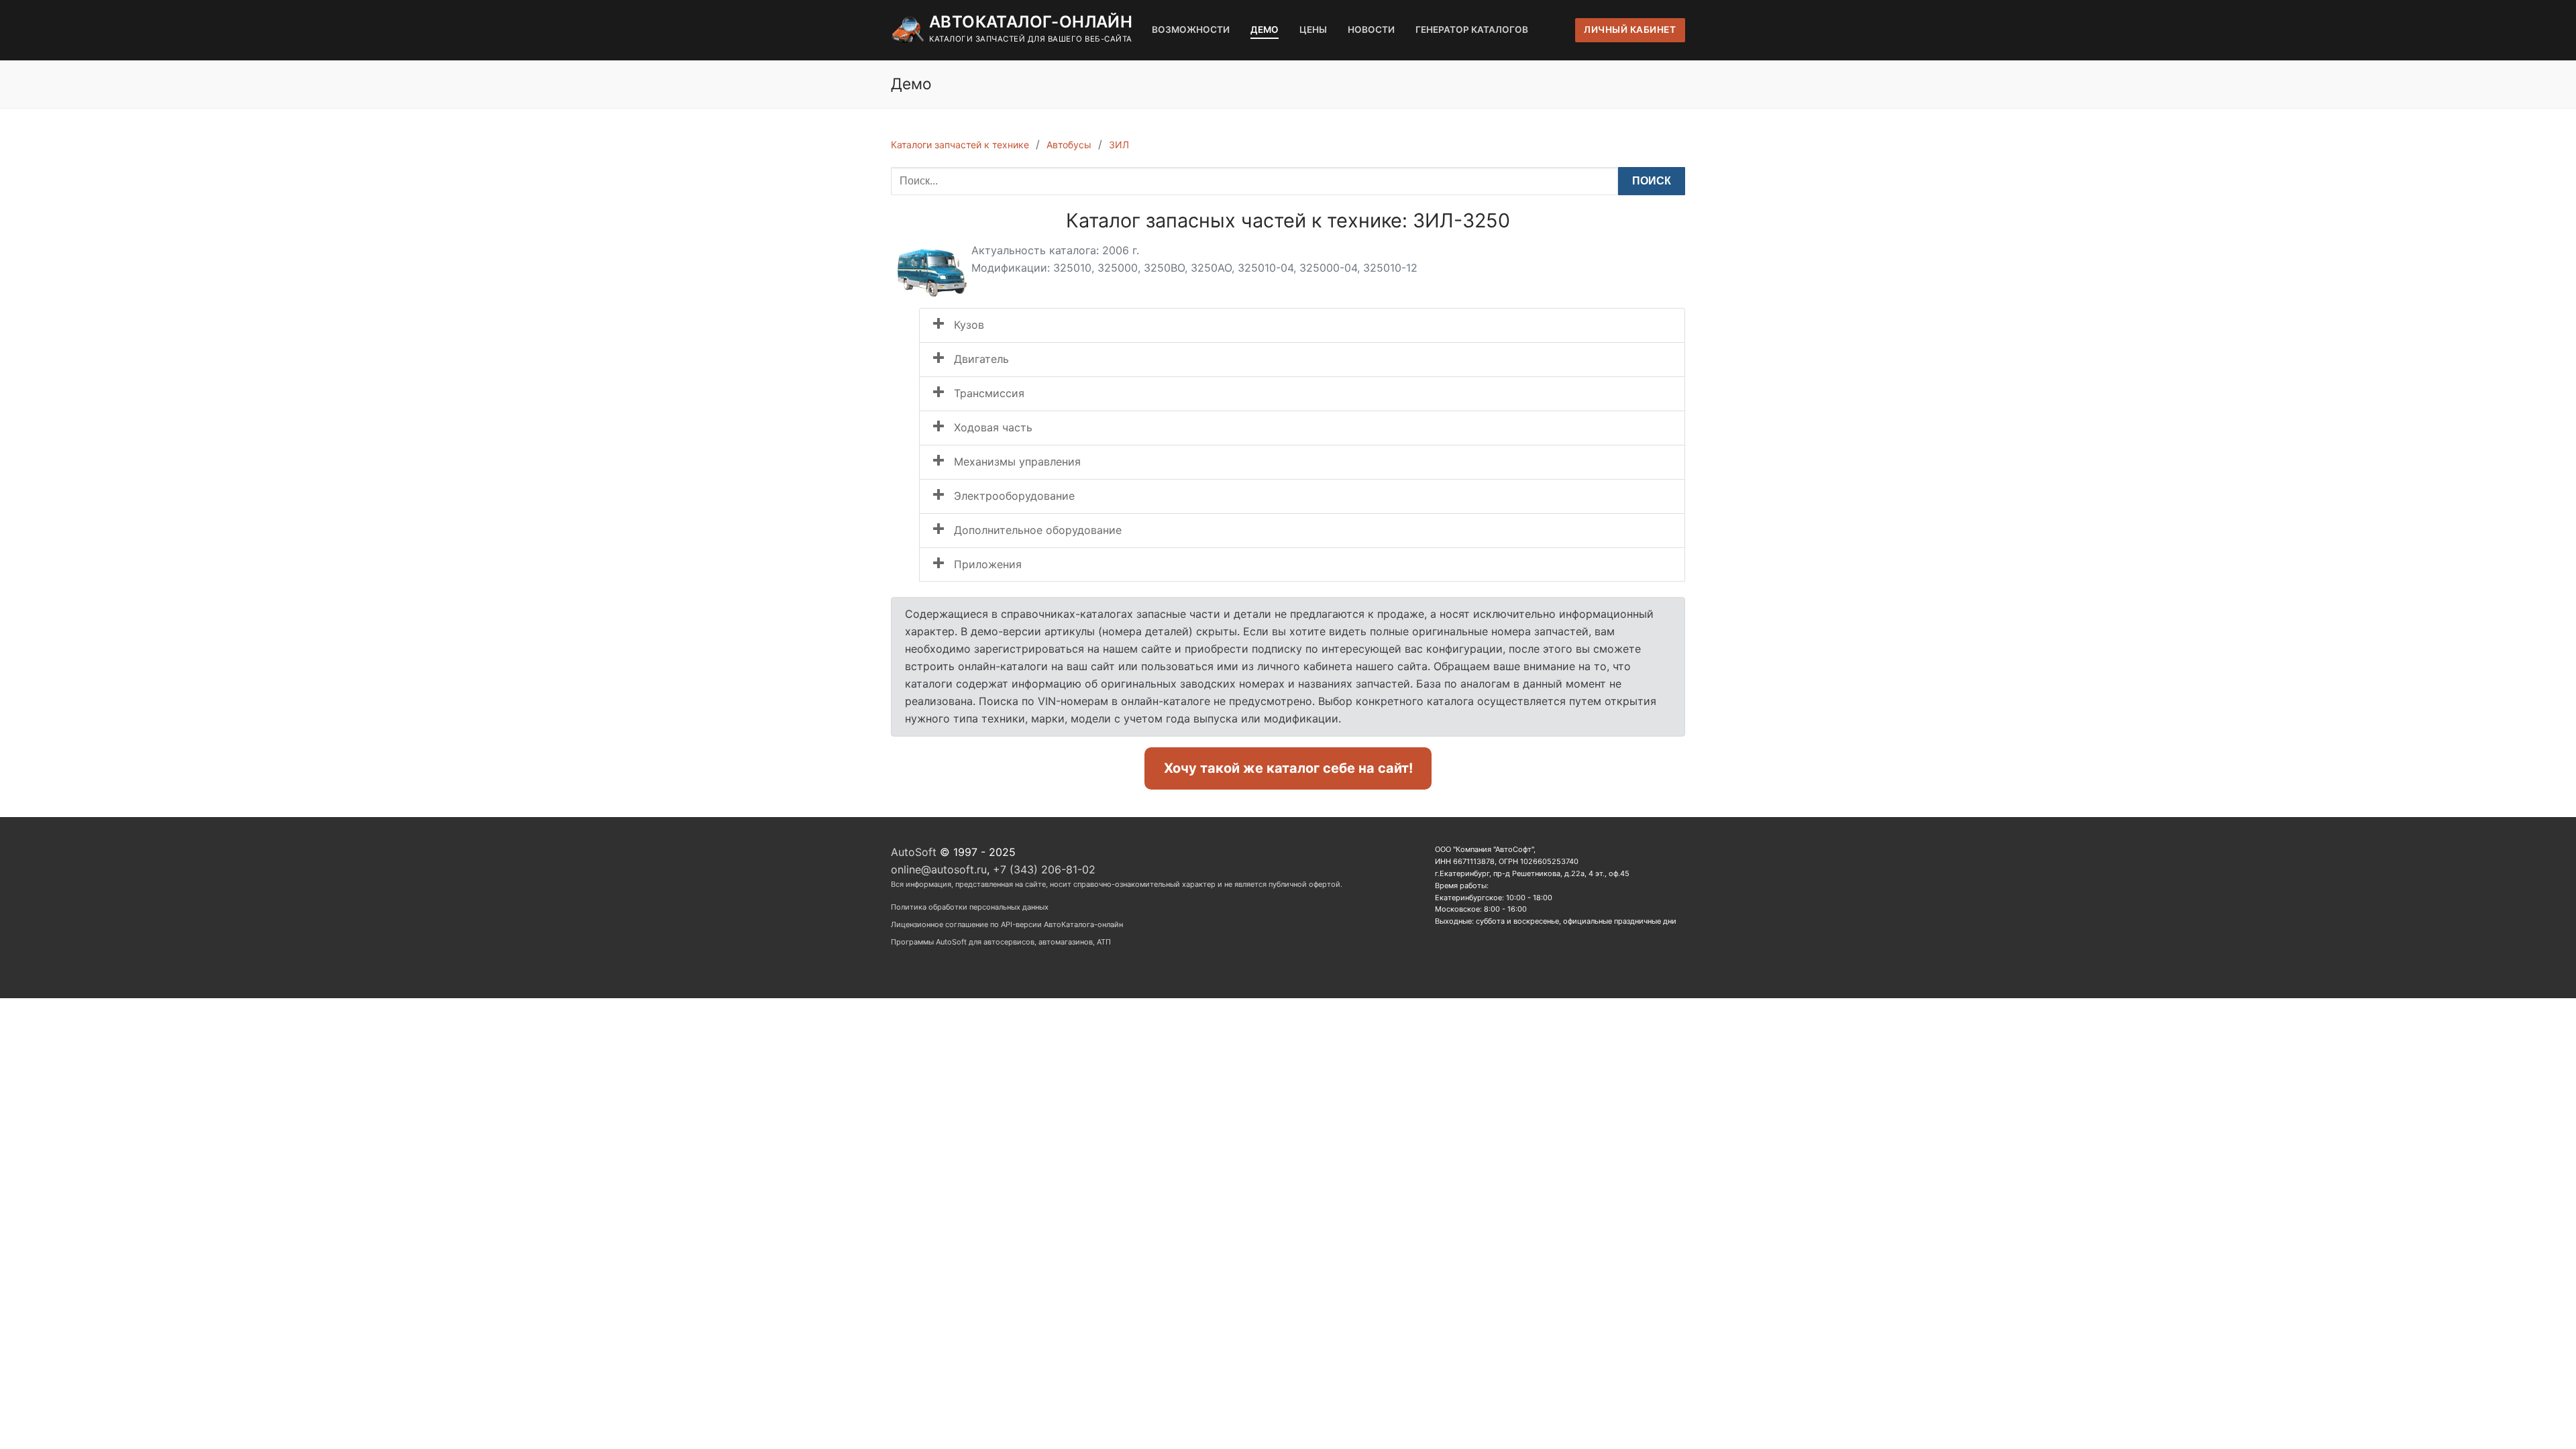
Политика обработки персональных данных (970, 907)
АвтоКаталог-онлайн (1031, 22)
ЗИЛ (1119, 145)
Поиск (1652, 181)
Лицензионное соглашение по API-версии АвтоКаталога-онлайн (1007, 924)
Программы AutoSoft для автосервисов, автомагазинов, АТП (1001, 942)
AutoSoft (914, 852)
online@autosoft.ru (939, 869)
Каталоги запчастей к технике (960, 145)
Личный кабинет (1630, 30)
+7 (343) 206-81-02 (1044, 869)
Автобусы (1069, 145)
